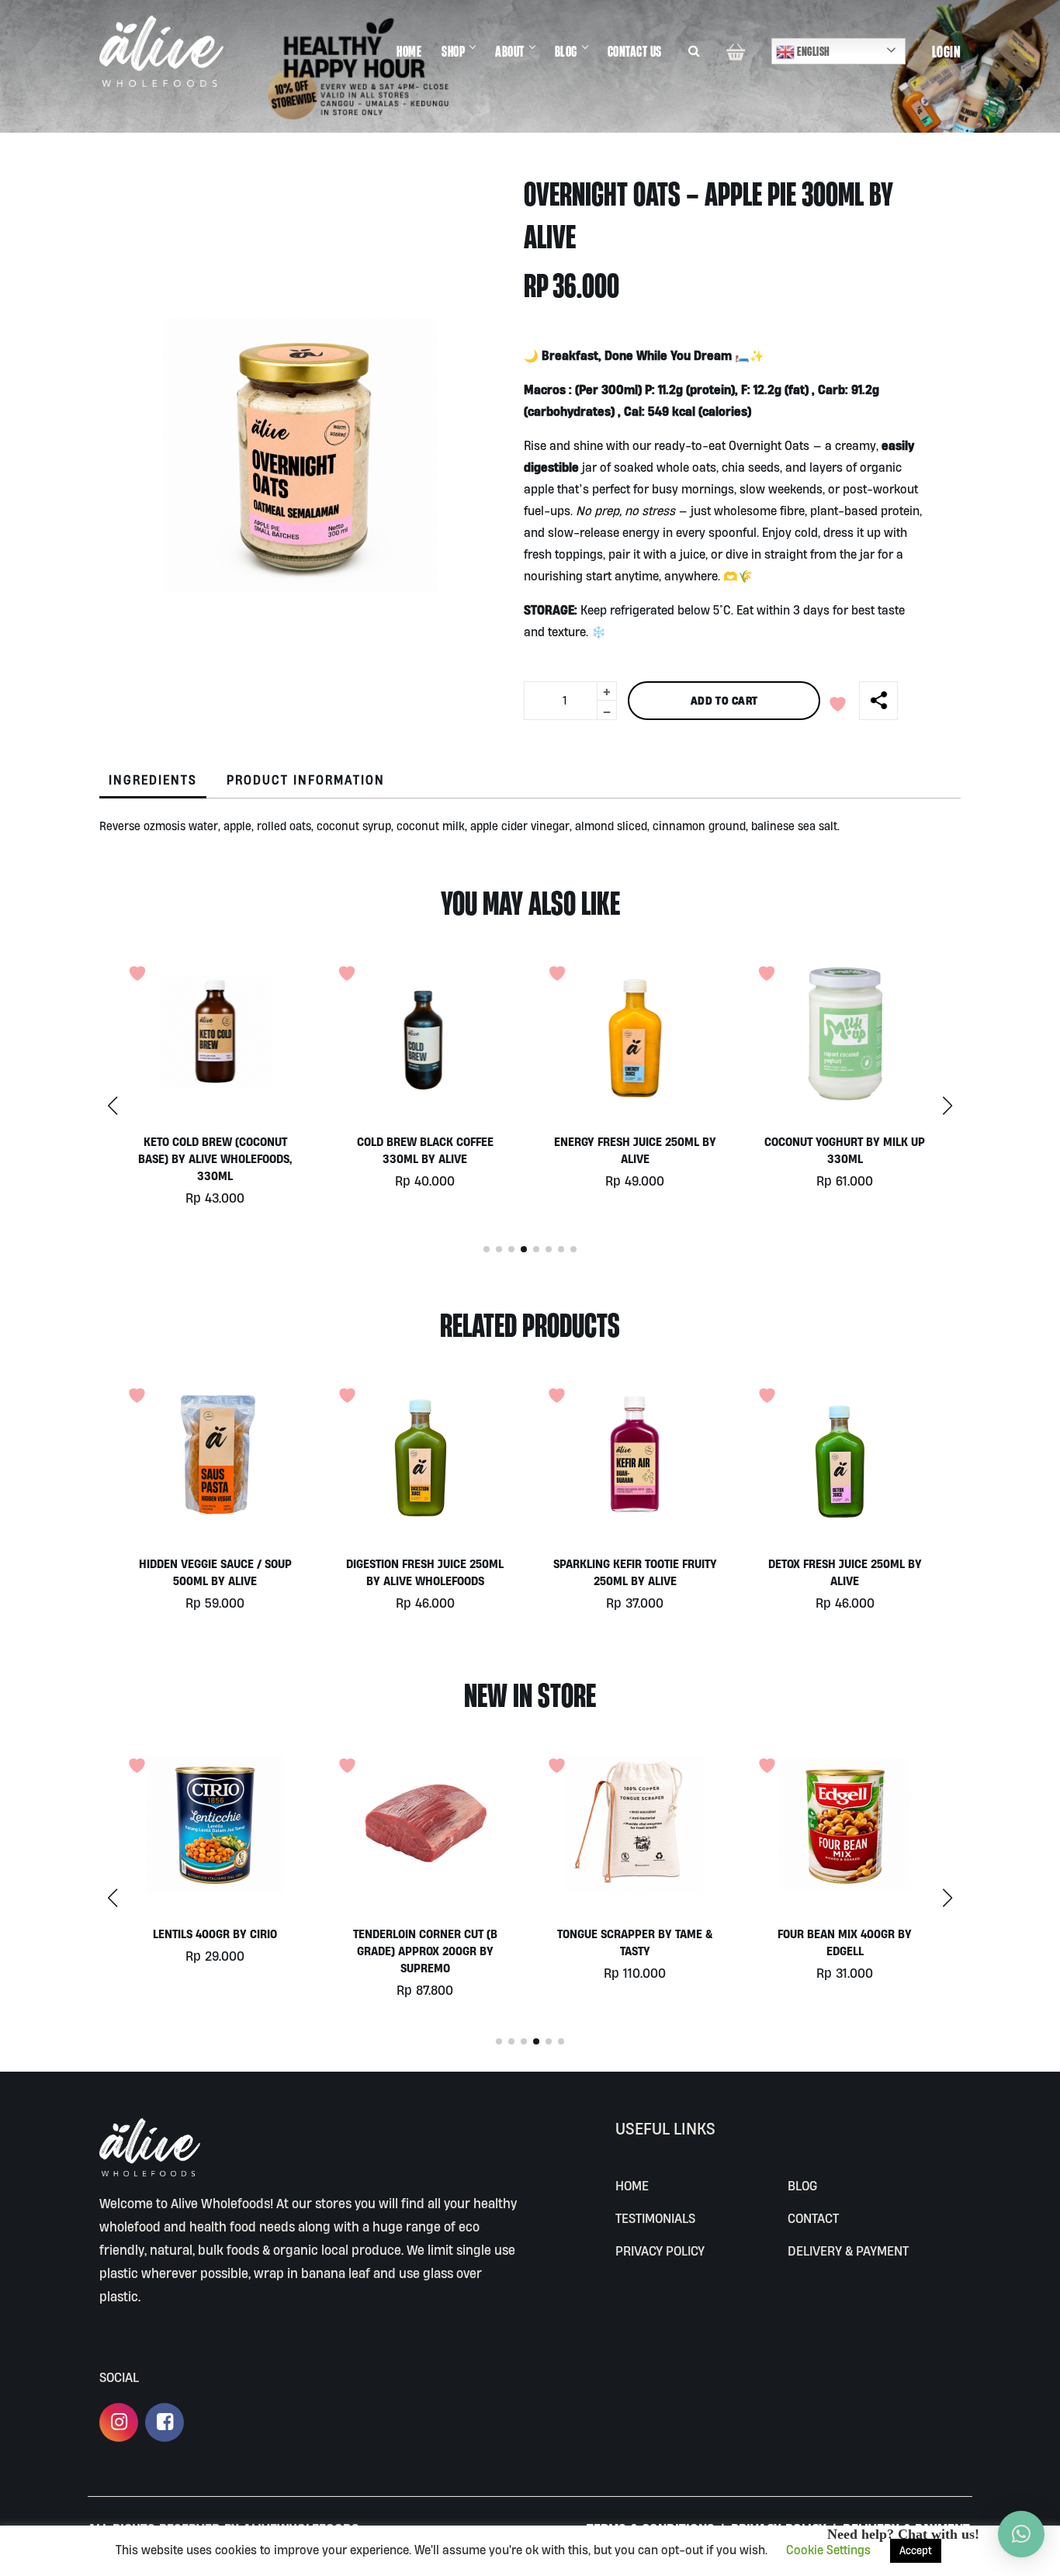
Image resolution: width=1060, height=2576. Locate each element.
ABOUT (510, 51)
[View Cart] (736, 51)
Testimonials (655, 2218)
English (812, 51)
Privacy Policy (660, 2251)
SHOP (453, 51)
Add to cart (724, 700)
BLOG (566, 51)
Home (632, 2185)
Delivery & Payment (848, 2251)
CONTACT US (635, 51)
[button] (947, 1106)
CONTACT (813, 2218)
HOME (409, 51)
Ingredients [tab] (153, 780)
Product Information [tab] (306, 780)
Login (947, 51)
